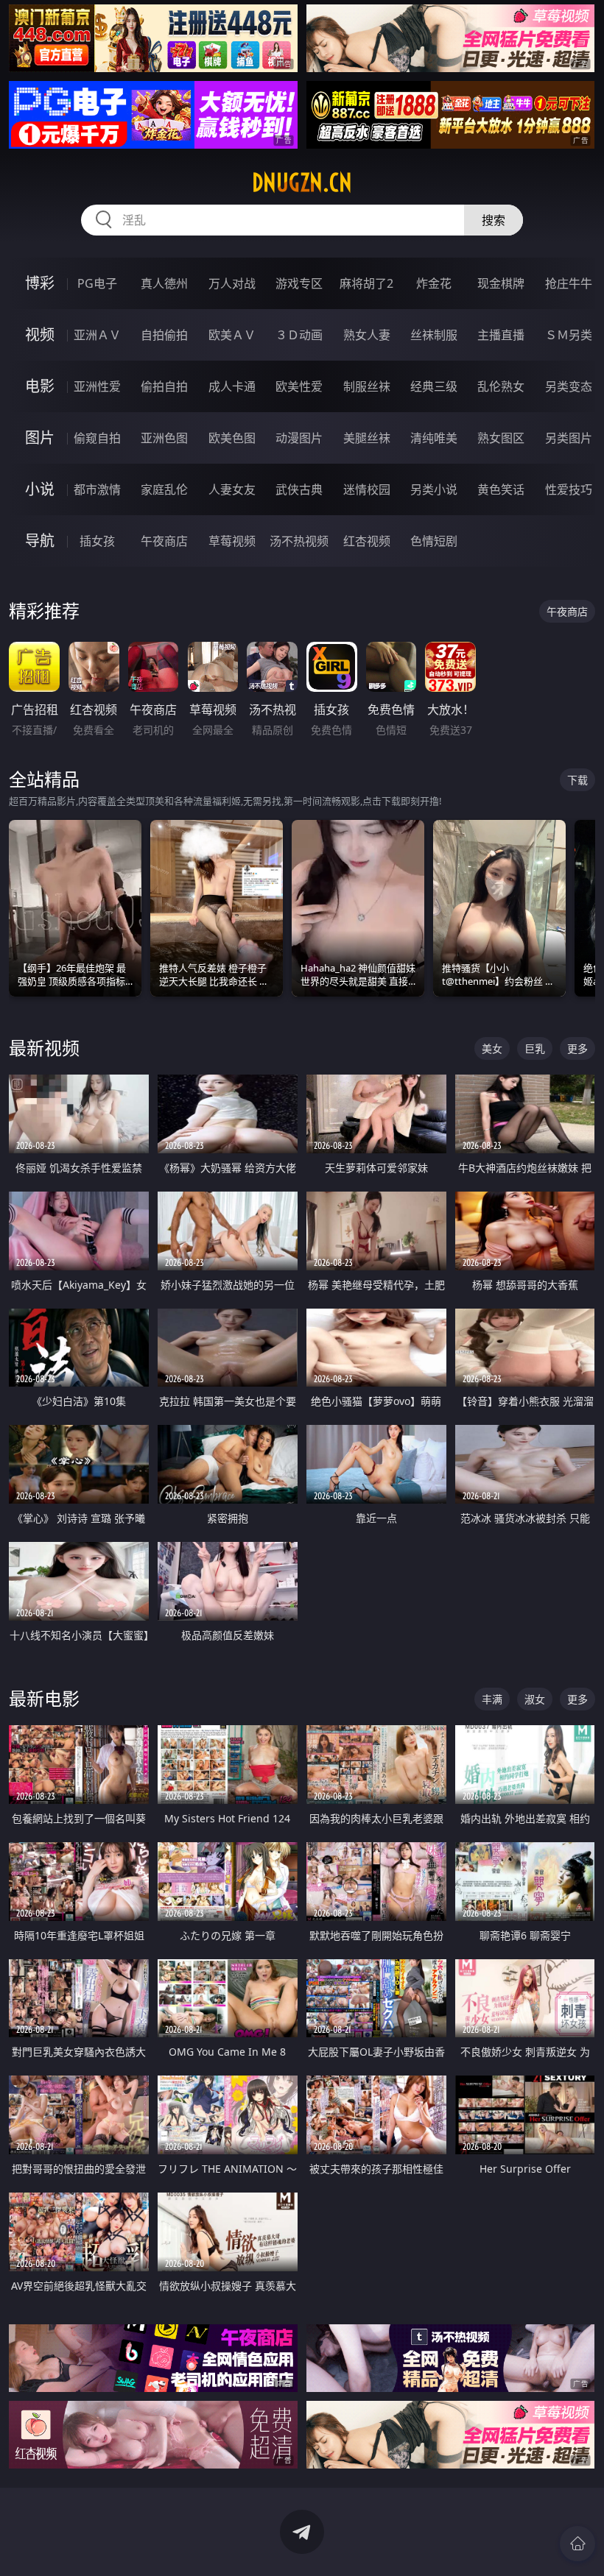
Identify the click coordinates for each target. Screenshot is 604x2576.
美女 (492, 1048)
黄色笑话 (501, 489)
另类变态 (569, 386)
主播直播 (501, 335)
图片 (40, 438)
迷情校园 (367, 489)
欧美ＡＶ (232, 335)
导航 (40, 541)
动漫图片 (299, 438)
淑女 (535, 1699)
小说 (40, 489)
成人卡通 (232, 386)
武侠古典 (299, 489)
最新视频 (44, 1048)
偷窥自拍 (97, 438)
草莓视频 (232, 541)
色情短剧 (434, 541)
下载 (577, 780)
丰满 (492, 1699)
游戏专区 (299, 283)
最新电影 (44, 1698)
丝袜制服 (434, 335)
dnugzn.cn (302, 183)
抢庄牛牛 (569, 283)
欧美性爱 (299, 386)
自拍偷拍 (164, 335)
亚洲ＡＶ (97, 335)
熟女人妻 (367, 335)
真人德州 (164, 283)
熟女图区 (501, 438)
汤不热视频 (299, 541)
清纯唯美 (434, 438)
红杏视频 (367, 541)
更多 (577, 1048)
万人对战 (232, 283)
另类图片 (569, 438)
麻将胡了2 (366, 283)
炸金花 (434, 283)
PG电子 (97, 283)
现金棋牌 (501, 283)
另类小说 (434, 489)
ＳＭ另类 (569, 335)
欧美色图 (232, 438)
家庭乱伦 (164, 489)
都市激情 (97, 489)
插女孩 (97, 541)
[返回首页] (577, 2544)
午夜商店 (164, 541)
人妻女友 (232, 489)
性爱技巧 (569, 489)
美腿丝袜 (367, 438)
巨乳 (535, 1048)
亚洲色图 (164, 438)
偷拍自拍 (164, 386)
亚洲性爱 (97, 386)
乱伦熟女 (501, 386)
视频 (40, 335)
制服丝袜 (367, 386)
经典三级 (434, 386)
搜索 (494, 220)
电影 (40, 386)
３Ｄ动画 (299, 335)
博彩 (40, 283)
